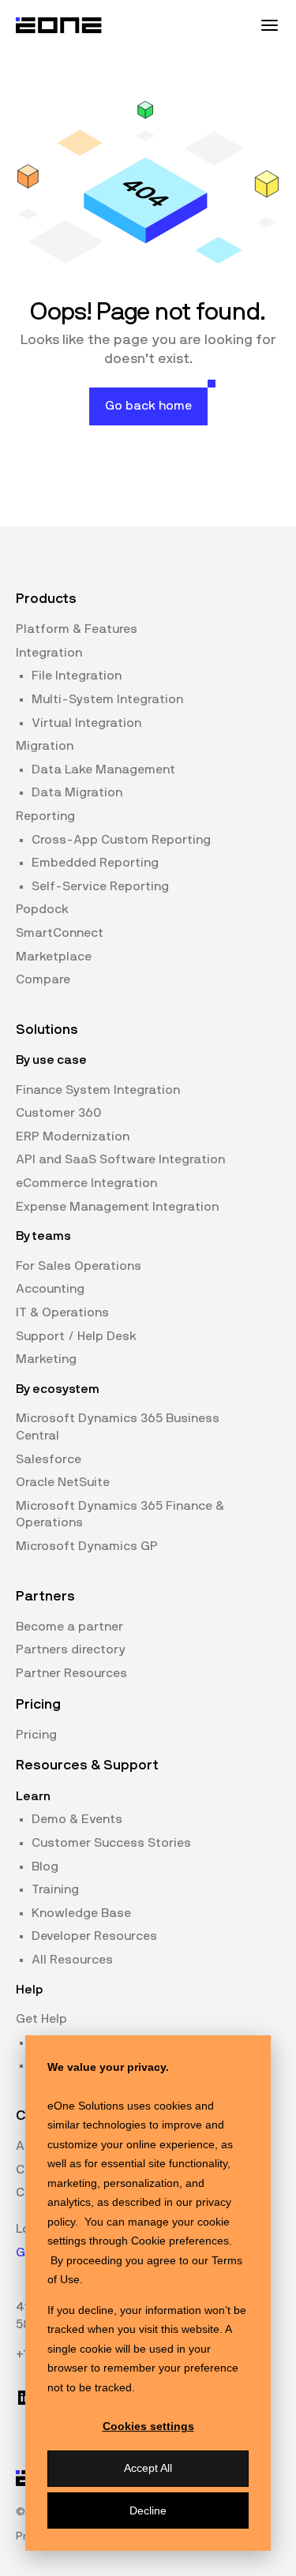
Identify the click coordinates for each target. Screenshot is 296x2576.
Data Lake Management (103, 769)
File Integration (77, 676)
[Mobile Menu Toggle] (269, 25)
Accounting (50, 1289)
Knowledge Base (81, 1913)
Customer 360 (58, 1113)
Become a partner (69, 1627)
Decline (148, 2510)
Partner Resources (71, 1673)
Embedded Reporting (95, 863)
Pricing (36, 1735)
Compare (43, 979)
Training (55, 1889)
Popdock (42, 909)
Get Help (41, 2019)
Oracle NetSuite (63, 1482)
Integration (49, 653)
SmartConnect (60, 933)
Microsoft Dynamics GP (87, 1546)
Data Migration (77, 792)
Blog (45, 1866)
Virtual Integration (86, 723)
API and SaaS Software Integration (120, 1159)
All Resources (72, 1960)
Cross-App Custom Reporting (121, 840)
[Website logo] (59, 25)
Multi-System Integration (107, 699)
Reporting (45, 816)
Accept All (148, 2468)
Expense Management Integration (117, 1207)
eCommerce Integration (86, 1183)
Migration (45, 746)
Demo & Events (77, 1819)
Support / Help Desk (76, 1336)
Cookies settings (148, 2426)
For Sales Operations (79, 1266)
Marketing (46, 1359)
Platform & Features (77, 629)
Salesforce (49, 1459)
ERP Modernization (73, 1136)
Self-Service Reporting (100, 886)
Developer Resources (94, 1936)
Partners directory (71, 1649)
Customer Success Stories (111, 1843)
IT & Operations (62, 1312)
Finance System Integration (98, 1090)
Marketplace (54, 957)
